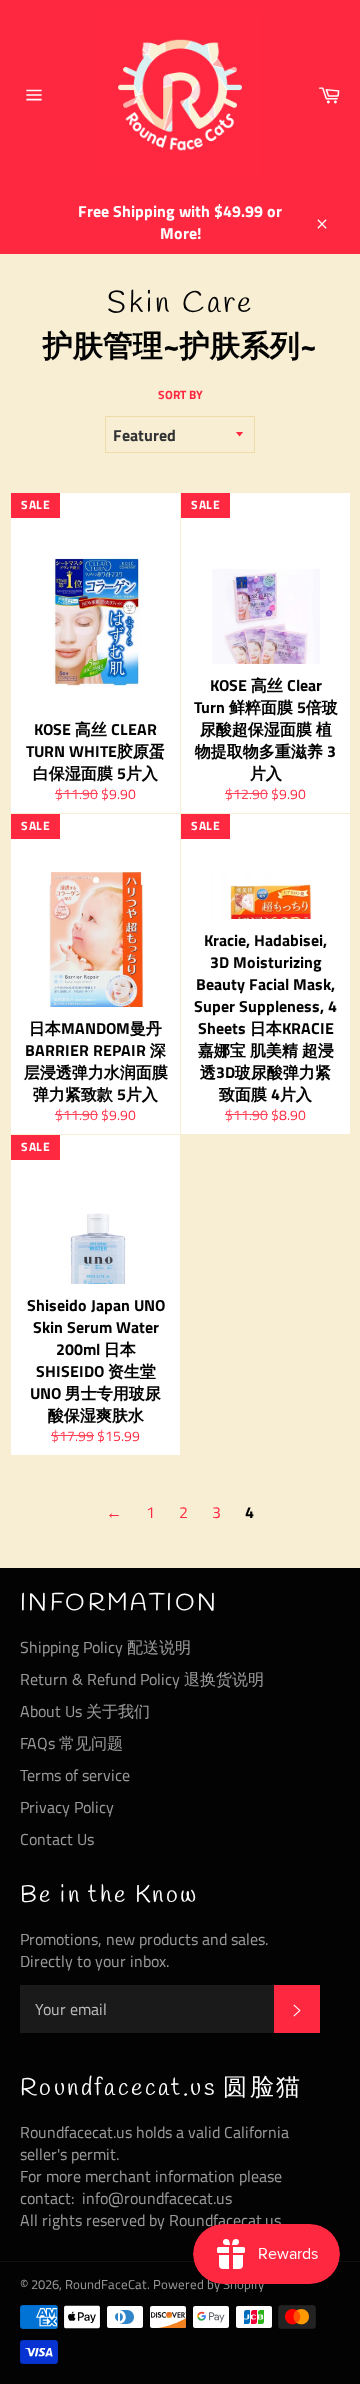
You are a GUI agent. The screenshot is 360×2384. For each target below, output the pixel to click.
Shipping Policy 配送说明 (105, 1647)
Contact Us (57, 1839)
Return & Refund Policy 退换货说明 (142, 1679)
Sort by (180, 395)
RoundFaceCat (106, 2284)
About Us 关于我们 (85, 1711)
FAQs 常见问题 (71, 1743)
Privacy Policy (67, 1807)
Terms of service (75, 1775)
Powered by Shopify (208, 2284)
